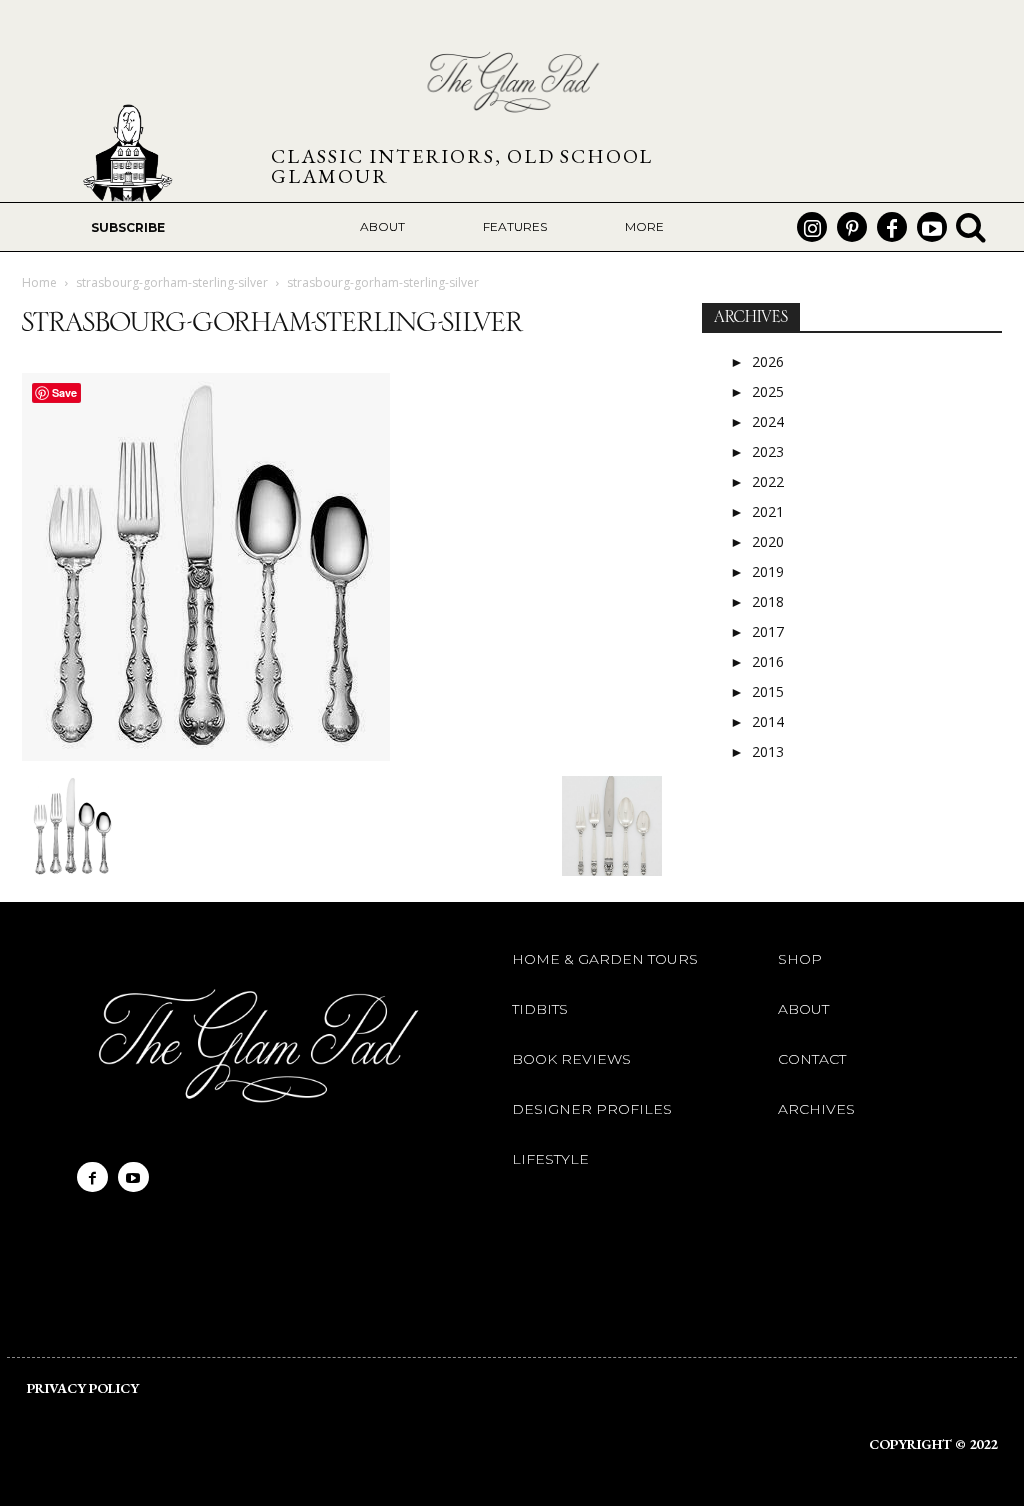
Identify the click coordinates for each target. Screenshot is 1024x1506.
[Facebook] (892, 227)
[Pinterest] (852, 227)
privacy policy (83, 1388)
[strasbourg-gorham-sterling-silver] (206, 755)
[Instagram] (812, 227)
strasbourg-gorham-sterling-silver (172, 282)
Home (39, 282)
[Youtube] (932, 227)
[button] (971, 227)
